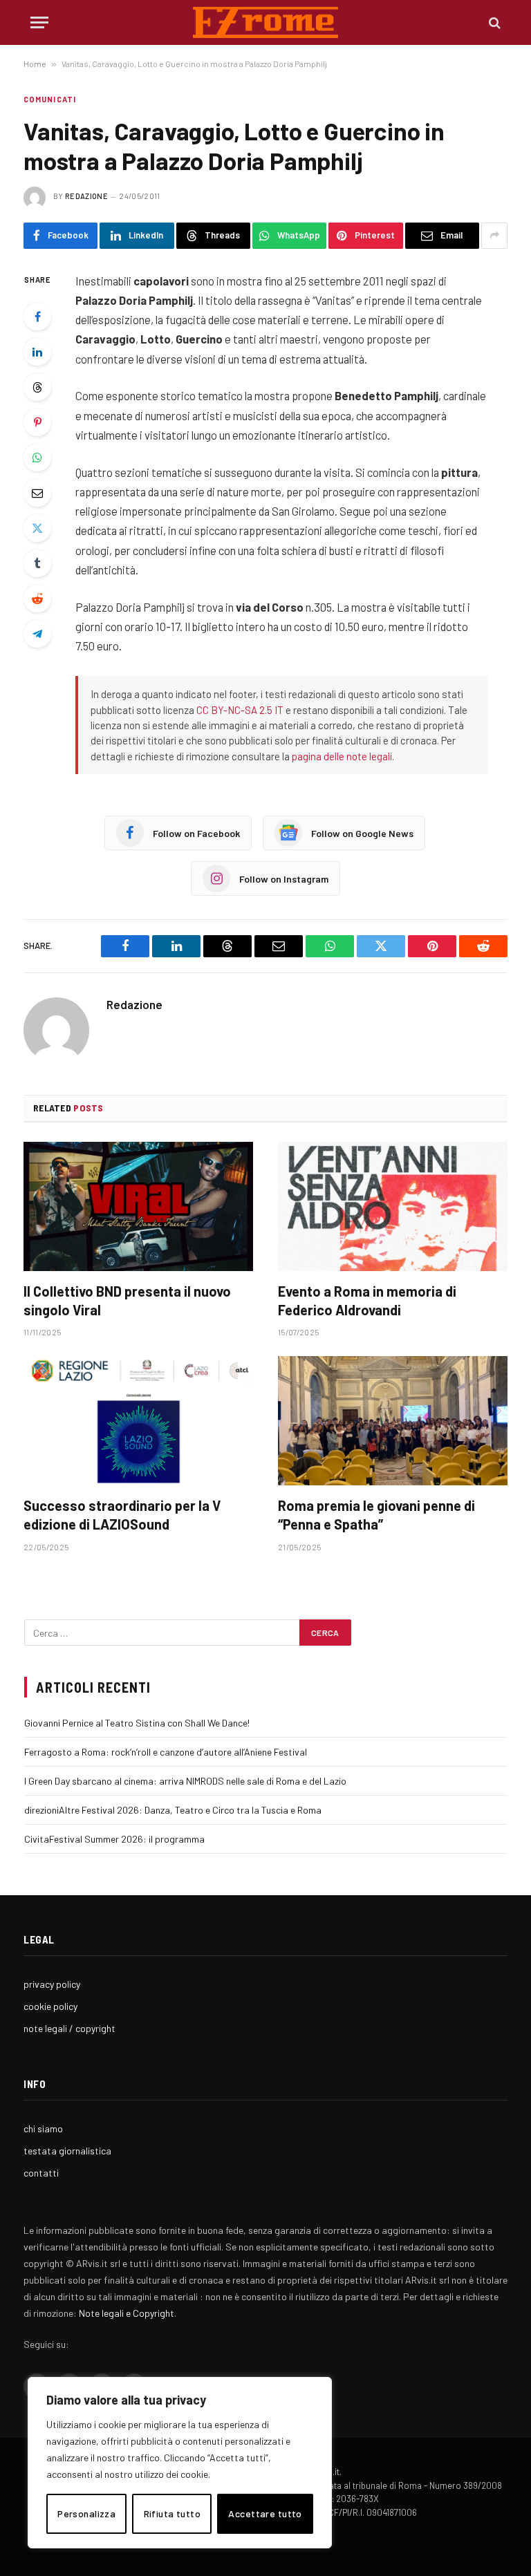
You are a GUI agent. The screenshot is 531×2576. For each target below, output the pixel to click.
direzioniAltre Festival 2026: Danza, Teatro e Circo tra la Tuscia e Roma (173, 1810)
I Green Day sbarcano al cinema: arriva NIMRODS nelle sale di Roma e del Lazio (185, 1781)
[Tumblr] (37, 563)
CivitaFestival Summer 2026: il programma (114, 1839)
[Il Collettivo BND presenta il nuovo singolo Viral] (138, 1206)
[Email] (37, 493)
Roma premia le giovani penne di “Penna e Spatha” (376, 1515)
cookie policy (50, 2006)
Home (35, 64)
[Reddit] (37, 599)
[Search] (493, 22)
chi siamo (43, 2128)
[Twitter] (37, 528)
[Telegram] (37, 634)
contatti (41, 2173)
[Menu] (39, 22)
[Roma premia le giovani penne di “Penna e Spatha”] (393, 1421)
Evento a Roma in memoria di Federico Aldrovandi (367, 1300)
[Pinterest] (37, 422)
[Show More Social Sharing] (494, 236)
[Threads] (37, 387)
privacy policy (52, 1984)
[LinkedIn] (37, 352)
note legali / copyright (69, 2028)
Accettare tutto (265, 2513)
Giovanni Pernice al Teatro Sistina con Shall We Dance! (137, 1723)
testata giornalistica (67, 2151)
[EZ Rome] (266, 22)
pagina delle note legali (342, 756)
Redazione (86, 196)
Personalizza (86, 2513)
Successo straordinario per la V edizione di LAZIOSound (122, 1515)
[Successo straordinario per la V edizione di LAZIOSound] (138, 1421)
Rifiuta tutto (172, 2513)
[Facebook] (37, 317)
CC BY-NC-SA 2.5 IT (240, 710)
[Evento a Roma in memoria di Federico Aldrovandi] (393, 1206)
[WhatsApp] (37, 458)
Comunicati (50, 99)
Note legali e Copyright (127, 2313)
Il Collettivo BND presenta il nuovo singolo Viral (127, 1300)
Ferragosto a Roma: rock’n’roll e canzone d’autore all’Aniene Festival (166, 1752)
